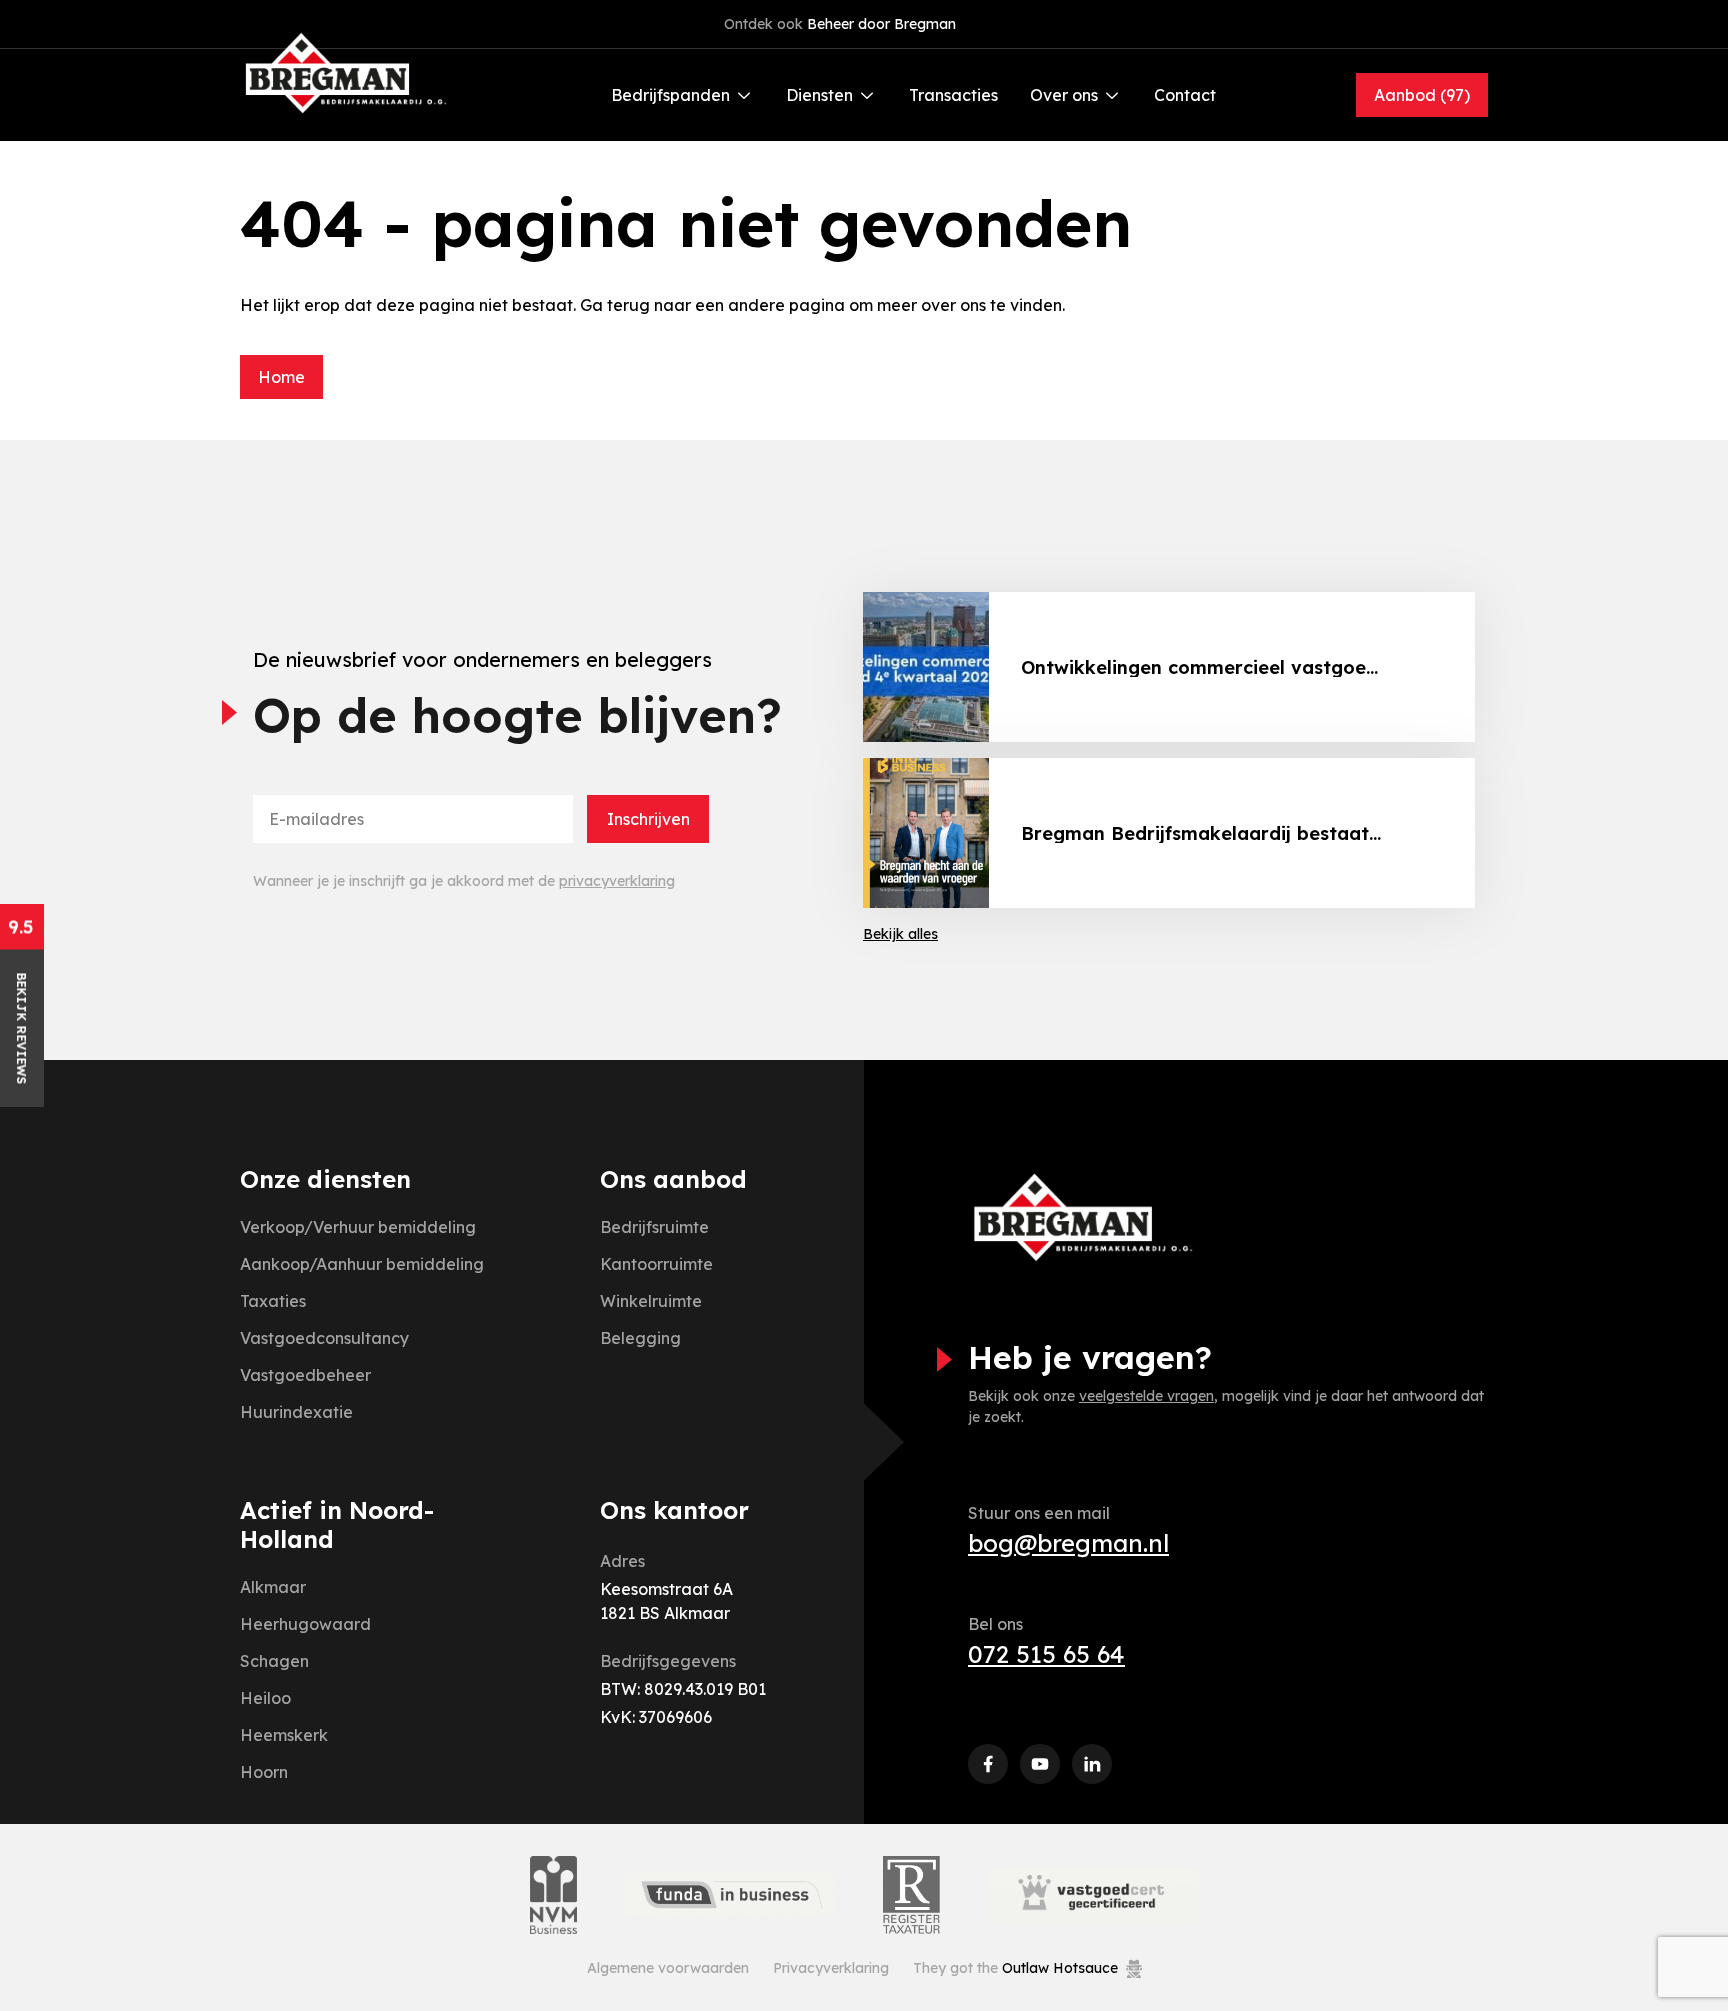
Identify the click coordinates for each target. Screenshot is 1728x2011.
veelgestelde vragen (1146, 1396)
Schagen (274, 1661)
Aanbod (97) (1422, 95)
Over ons (1064, 95)
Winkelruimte (651, 1301)
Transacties (953, 95)
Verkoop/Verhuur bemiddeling (358, 1227)
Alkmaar (273, 1587)
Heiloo (265, 1698)
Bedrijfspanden (670, 95)
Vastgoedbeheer (305, 1375)
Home (281, 377)
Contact (1185, 95)
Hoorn (264, 1772)
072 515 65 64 (1046, 1654)
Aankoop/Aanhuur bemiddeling (362, 1264)
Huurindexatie (296, 1412)
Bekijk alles (900, 934)
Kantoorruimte (656, 1264)
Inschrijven (648, 819)
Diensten (819, 95)
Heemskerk (284, 1735)
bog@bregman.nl (1068, 1543)
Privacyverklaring (831, 1968)
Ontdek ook (840, 24)
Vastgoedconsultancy (324, 1338)
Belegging (640, 1338)
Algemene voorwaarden (668, 1968)
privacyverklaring (617, 881)
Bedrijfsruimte (654, 1227)
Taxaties (273, 1301)
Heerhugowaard (305, 1624)
